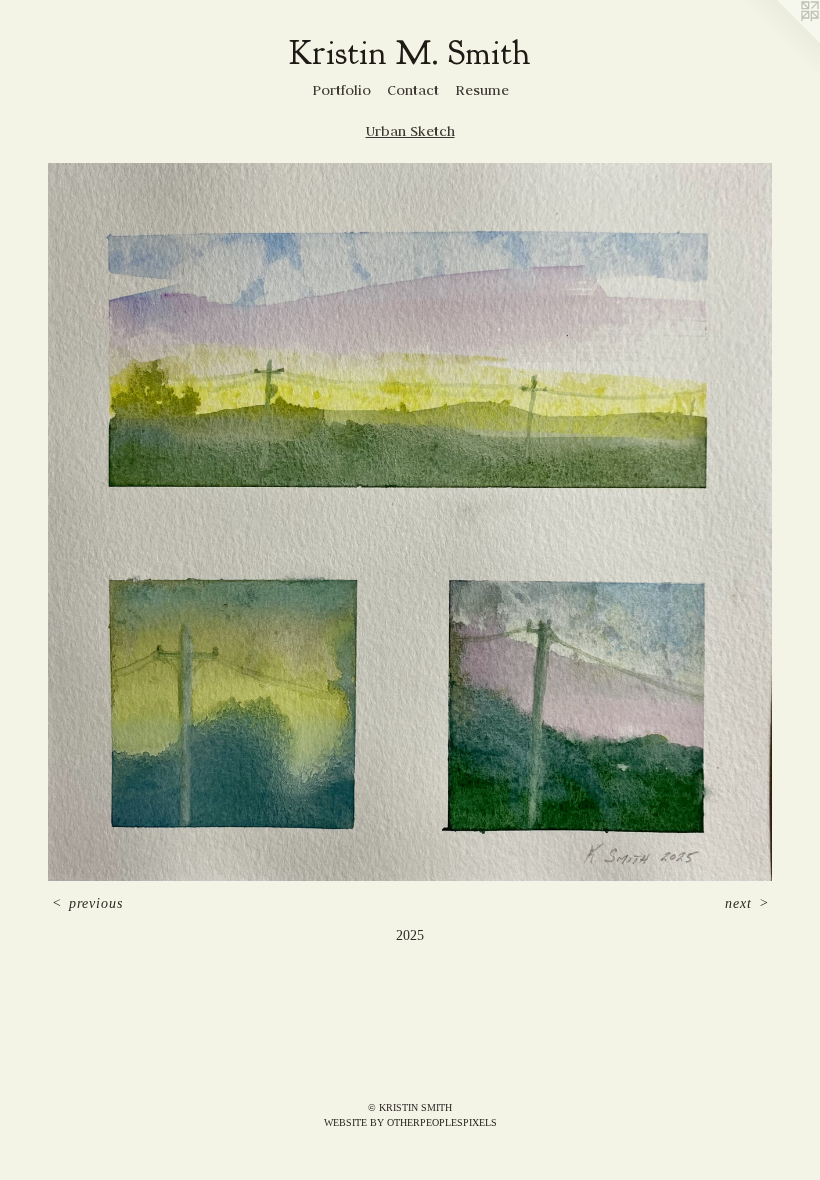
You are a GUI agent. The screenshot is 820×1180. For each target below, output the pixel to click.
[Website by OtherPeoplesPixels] (780, 40)
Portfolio (341, 90)
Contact (413, 90)
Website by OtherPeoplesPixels (410, 1122)
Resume (482, 90)
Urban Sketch (410, 131)
